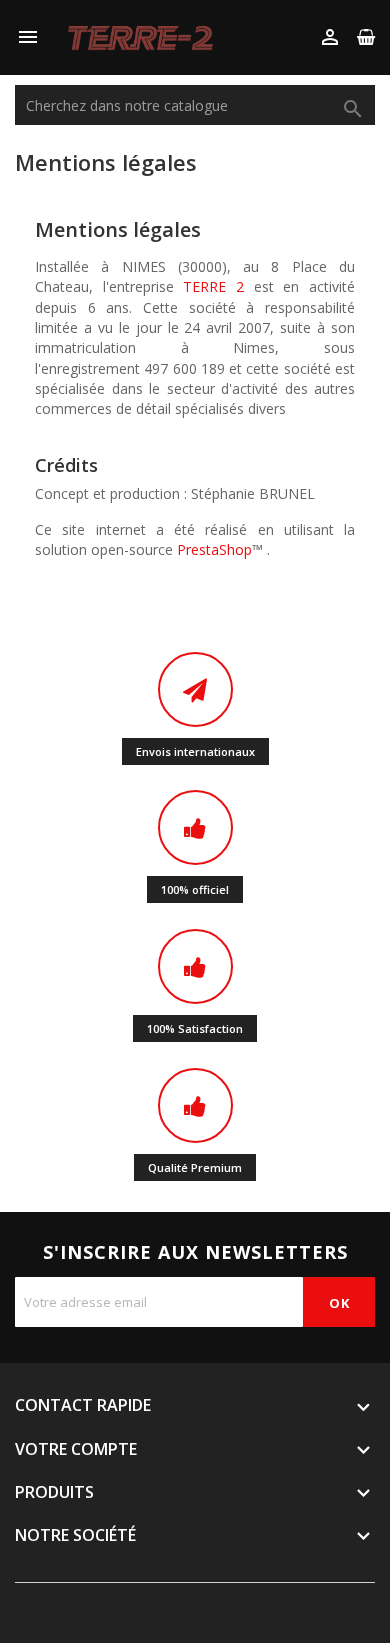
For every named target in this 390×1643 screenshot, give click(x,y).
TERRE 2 (213, 286)
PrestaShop (214, 549)
